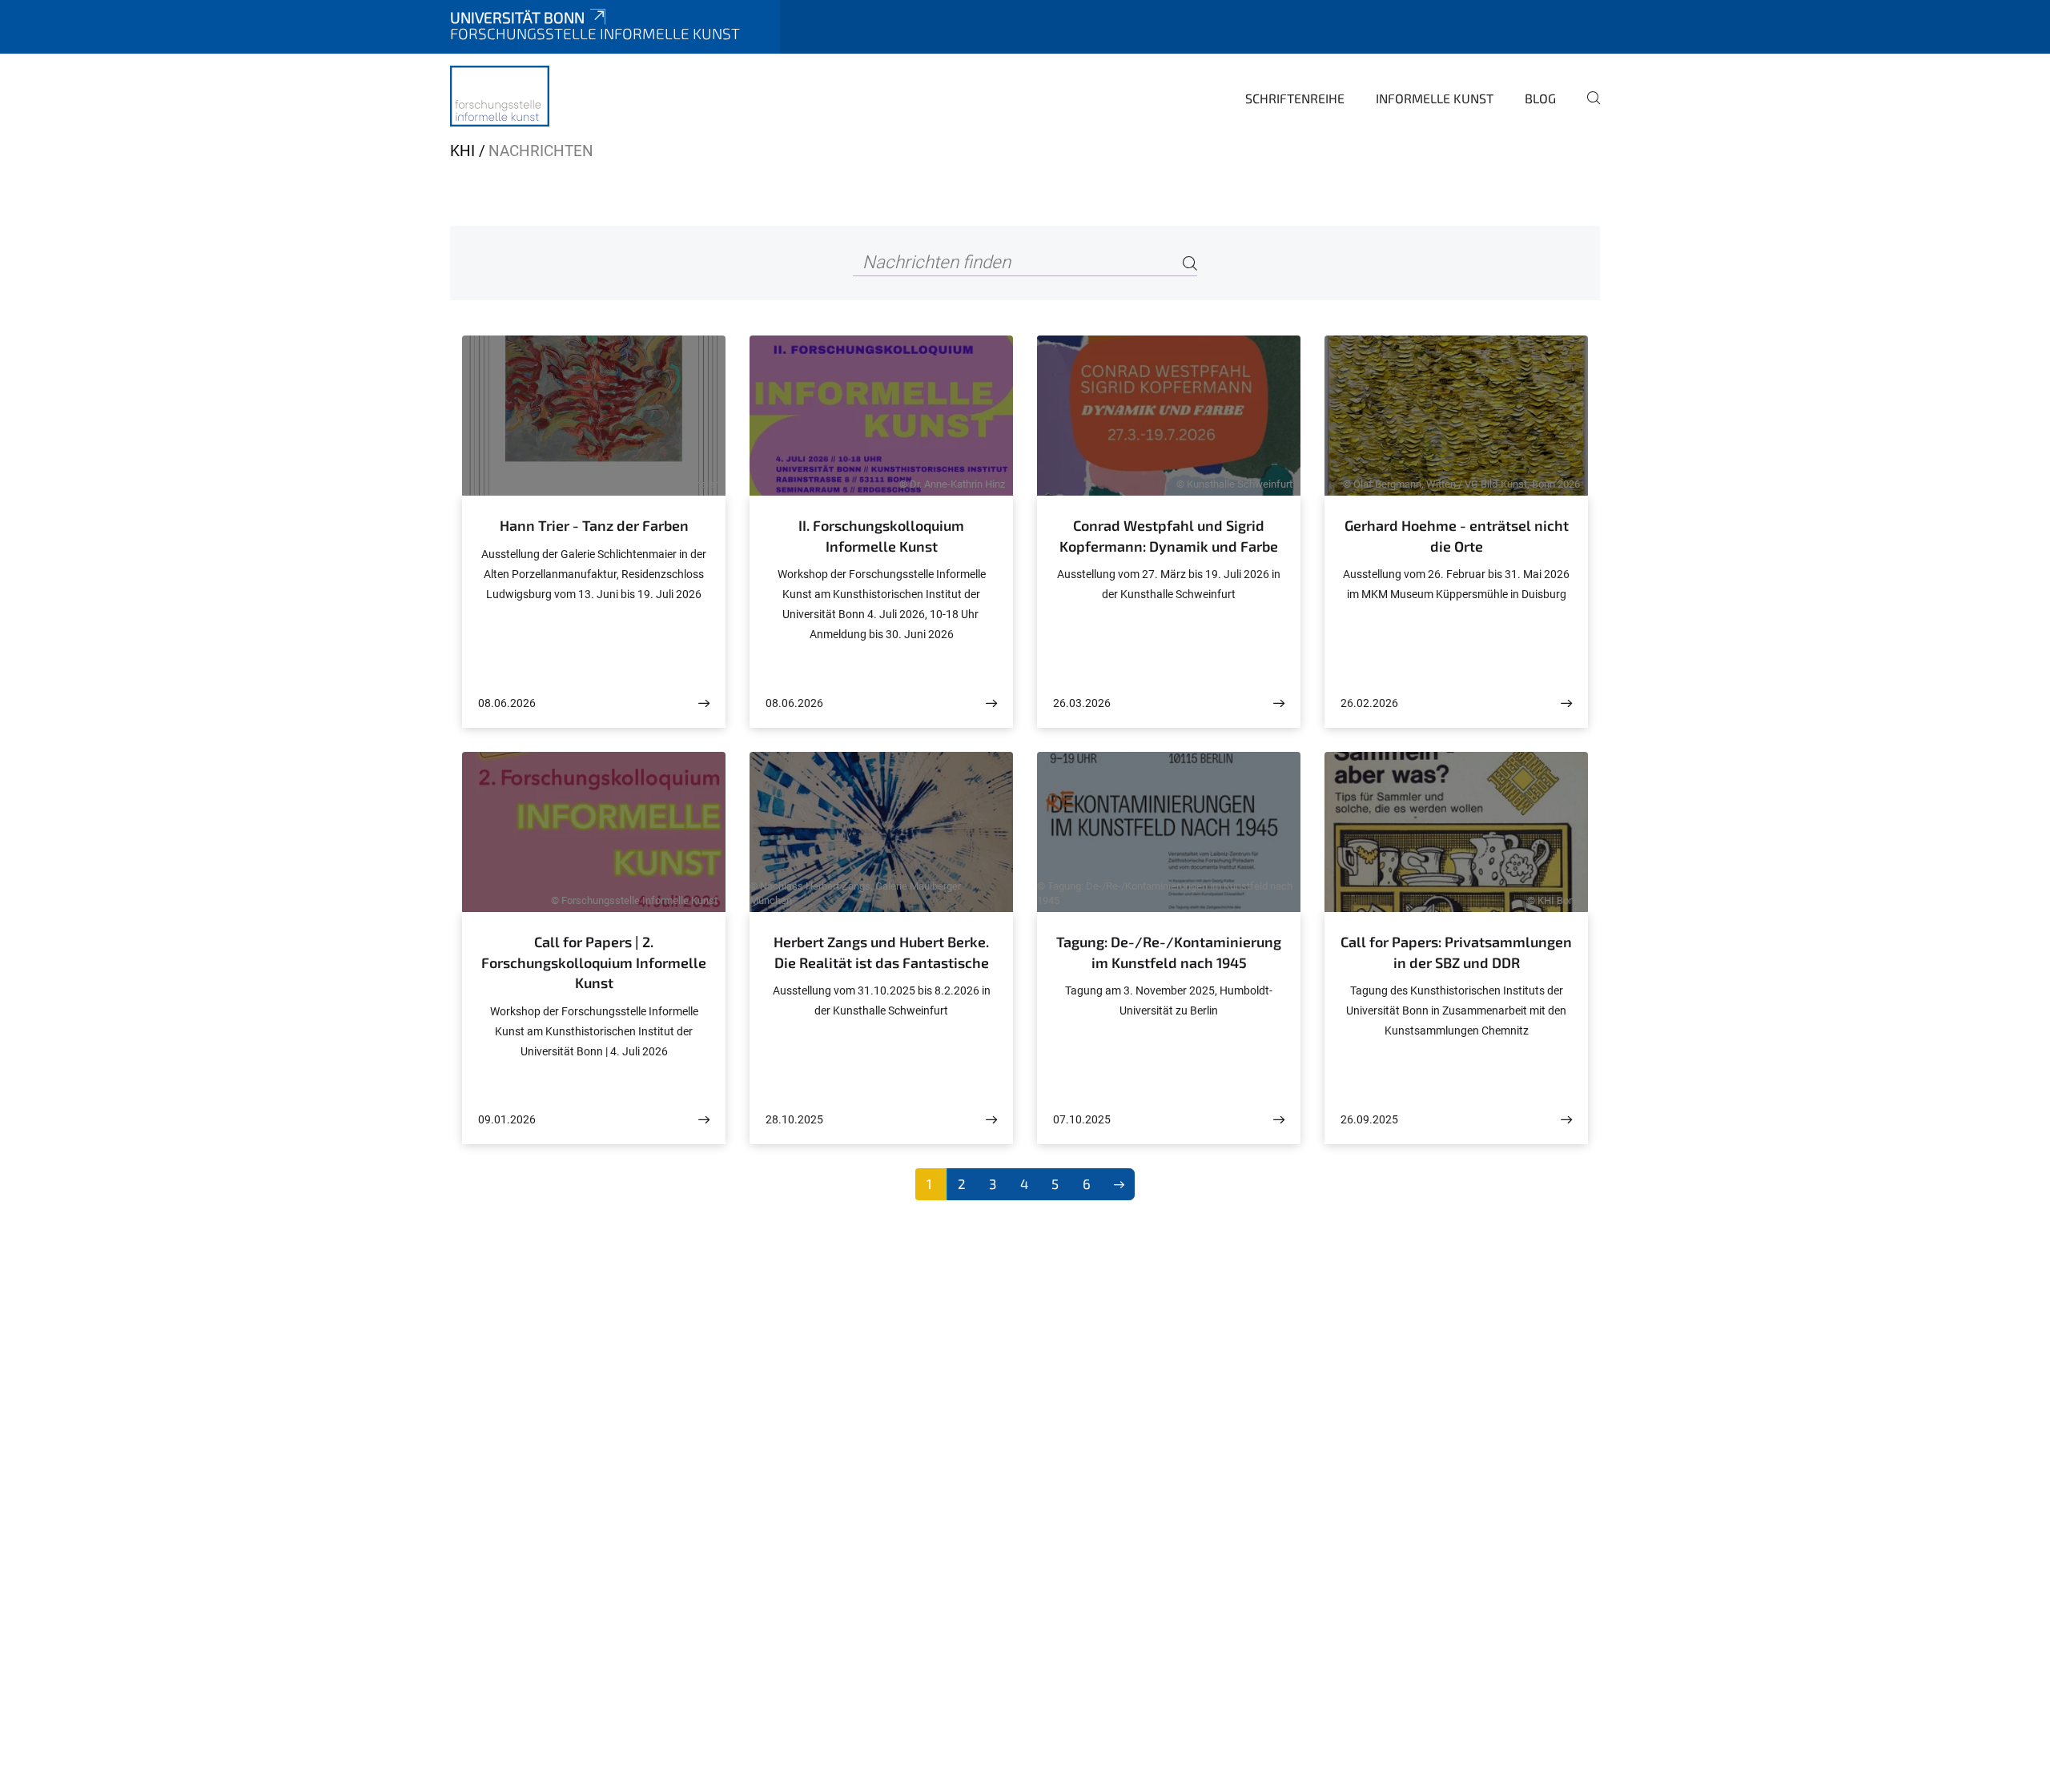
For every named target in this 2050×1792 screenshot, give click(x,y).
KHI (462, 151)
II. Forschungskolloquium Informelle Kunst (881, 536)
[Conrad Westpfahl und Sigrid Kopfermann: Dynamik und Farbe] (1279, 703)
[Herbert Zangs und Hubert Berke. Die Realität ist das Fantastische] (991, 1120)
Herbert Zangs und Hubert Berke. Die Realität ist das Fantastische (881, 952)
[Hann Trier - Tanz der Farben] (704, 703)
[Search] (1190, 263)
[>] (1119, 1184)
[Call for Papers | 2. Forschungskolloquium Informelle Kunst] (704, 1120)
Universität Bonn (517, 17)
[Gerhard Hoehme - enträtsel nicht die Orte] (1566, 703)
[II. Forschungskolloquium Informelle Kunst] (991, 703)
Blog (1540, 98)
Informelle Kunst (1435, 98)
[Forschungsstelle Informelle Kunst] (500, 96)
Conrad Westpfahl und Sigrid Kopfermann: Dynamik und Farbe (1169, 536)
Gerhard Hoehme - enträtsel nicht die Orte (1457, 536)
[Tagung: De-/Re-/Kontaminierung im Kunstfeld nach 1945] (1279, 1120)
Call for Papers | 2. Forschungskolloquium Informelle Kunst (594, 962)
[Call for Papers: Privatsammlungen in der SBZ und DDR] (1566, 1120)
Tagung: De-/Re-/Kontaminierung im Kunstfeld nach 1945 (1169, 952)
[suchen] (1587, 109)
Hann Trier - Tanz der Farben (594, 525)
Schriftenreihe (1295, 98)
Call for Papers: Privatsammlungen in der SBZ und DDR (1456, 952)
